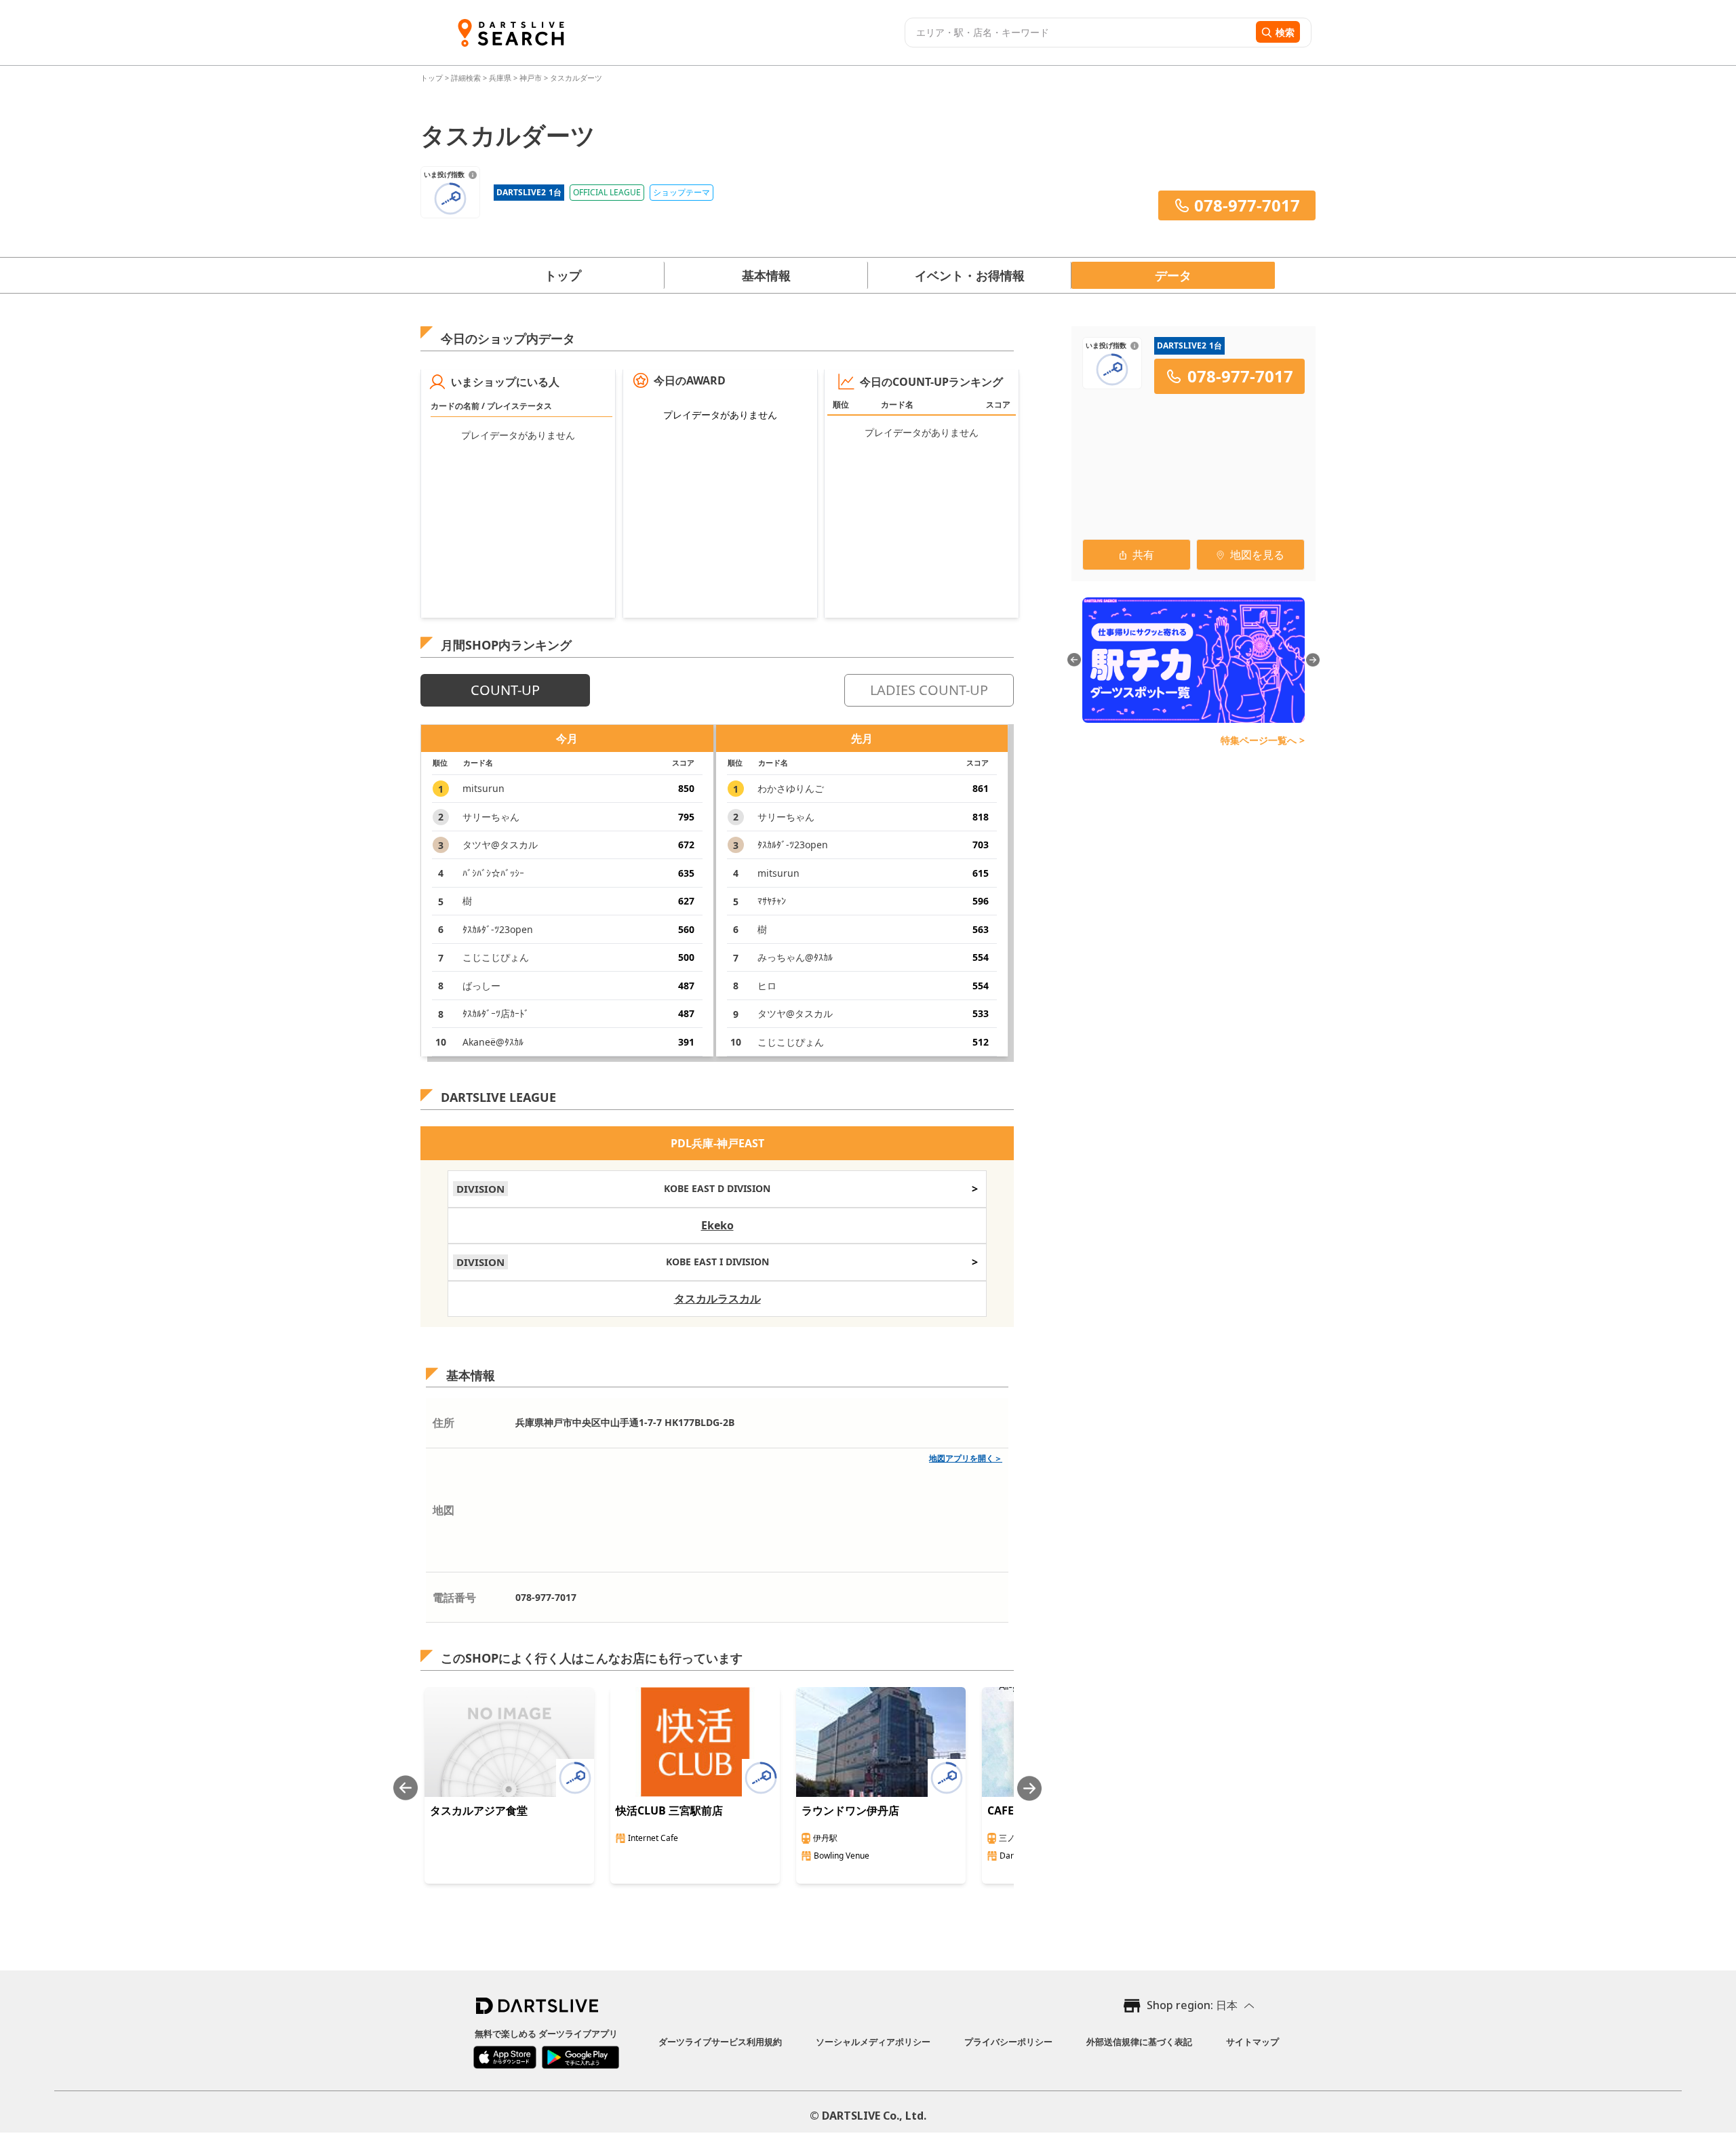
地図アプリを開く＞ (966, 1458)
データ (1173, 275)
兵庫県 (500, 78)
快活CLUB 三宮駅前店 (669, 1810)
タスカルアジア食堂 (479, 1810)
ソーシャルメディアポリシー (873, 2042)
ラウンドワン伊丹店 (850, 1810)
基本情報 (766, 275)
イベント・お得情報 (970, 275)
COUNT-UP (505, 690)
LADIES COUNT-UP (929, 690)
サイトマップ (1252, 2042)
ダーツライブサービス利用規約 (720, 2042)
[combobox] (1079, 33)
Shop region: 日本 (1192, 2005)
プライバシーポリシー (1008, 2042)
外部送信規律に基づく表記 (1139, 2042)
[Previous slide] (406, 1788)
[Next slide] (1029, 1788)
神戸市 (531, 78)
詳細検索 (467, 78)
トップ (433, 78)
